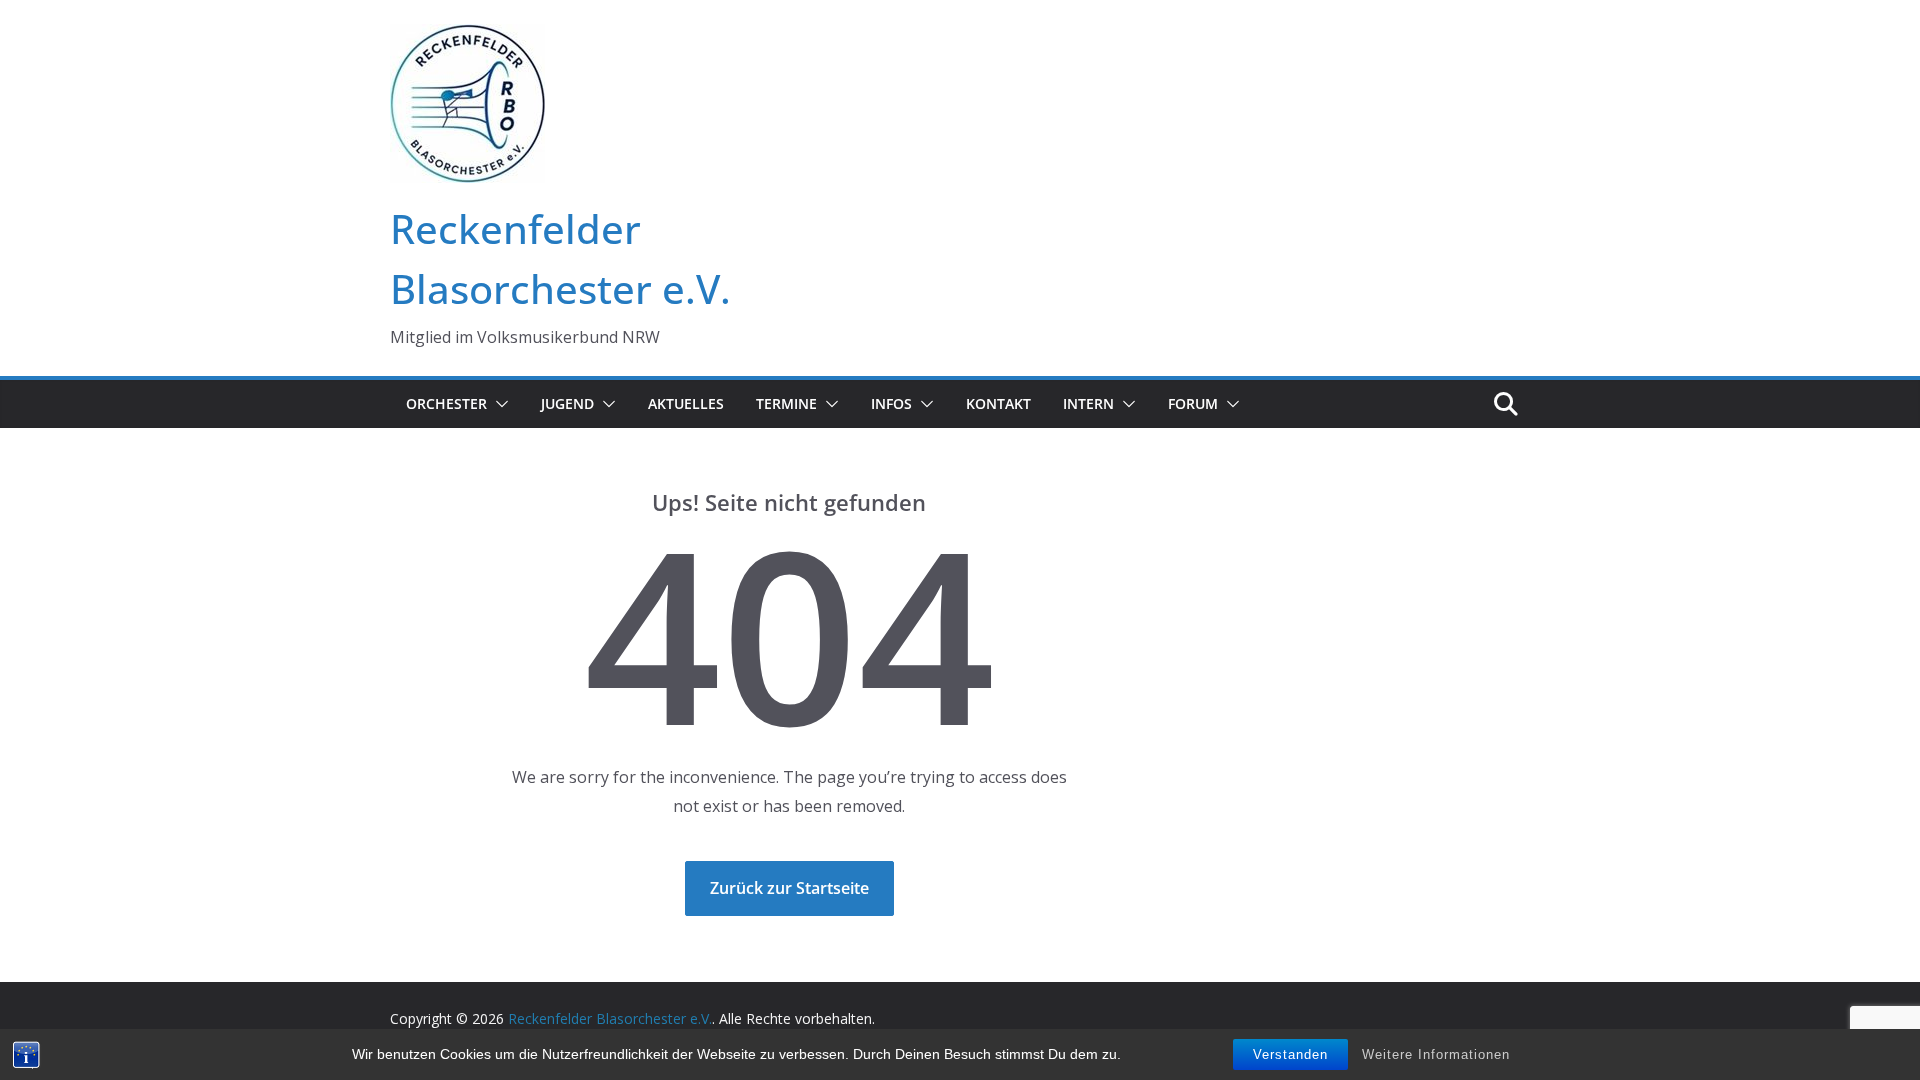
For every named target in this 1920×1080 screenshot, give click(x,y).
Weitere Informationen (1436, 1054)
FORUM (1193, 403)
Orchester (446, 403)
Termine (786, 403)
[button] (498, 404)
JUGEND (567, 403)
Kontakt (998, 403)
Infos (891, 403)
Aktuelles (686, 403)
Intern (1088, 403)
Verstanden (1290, 1054)
